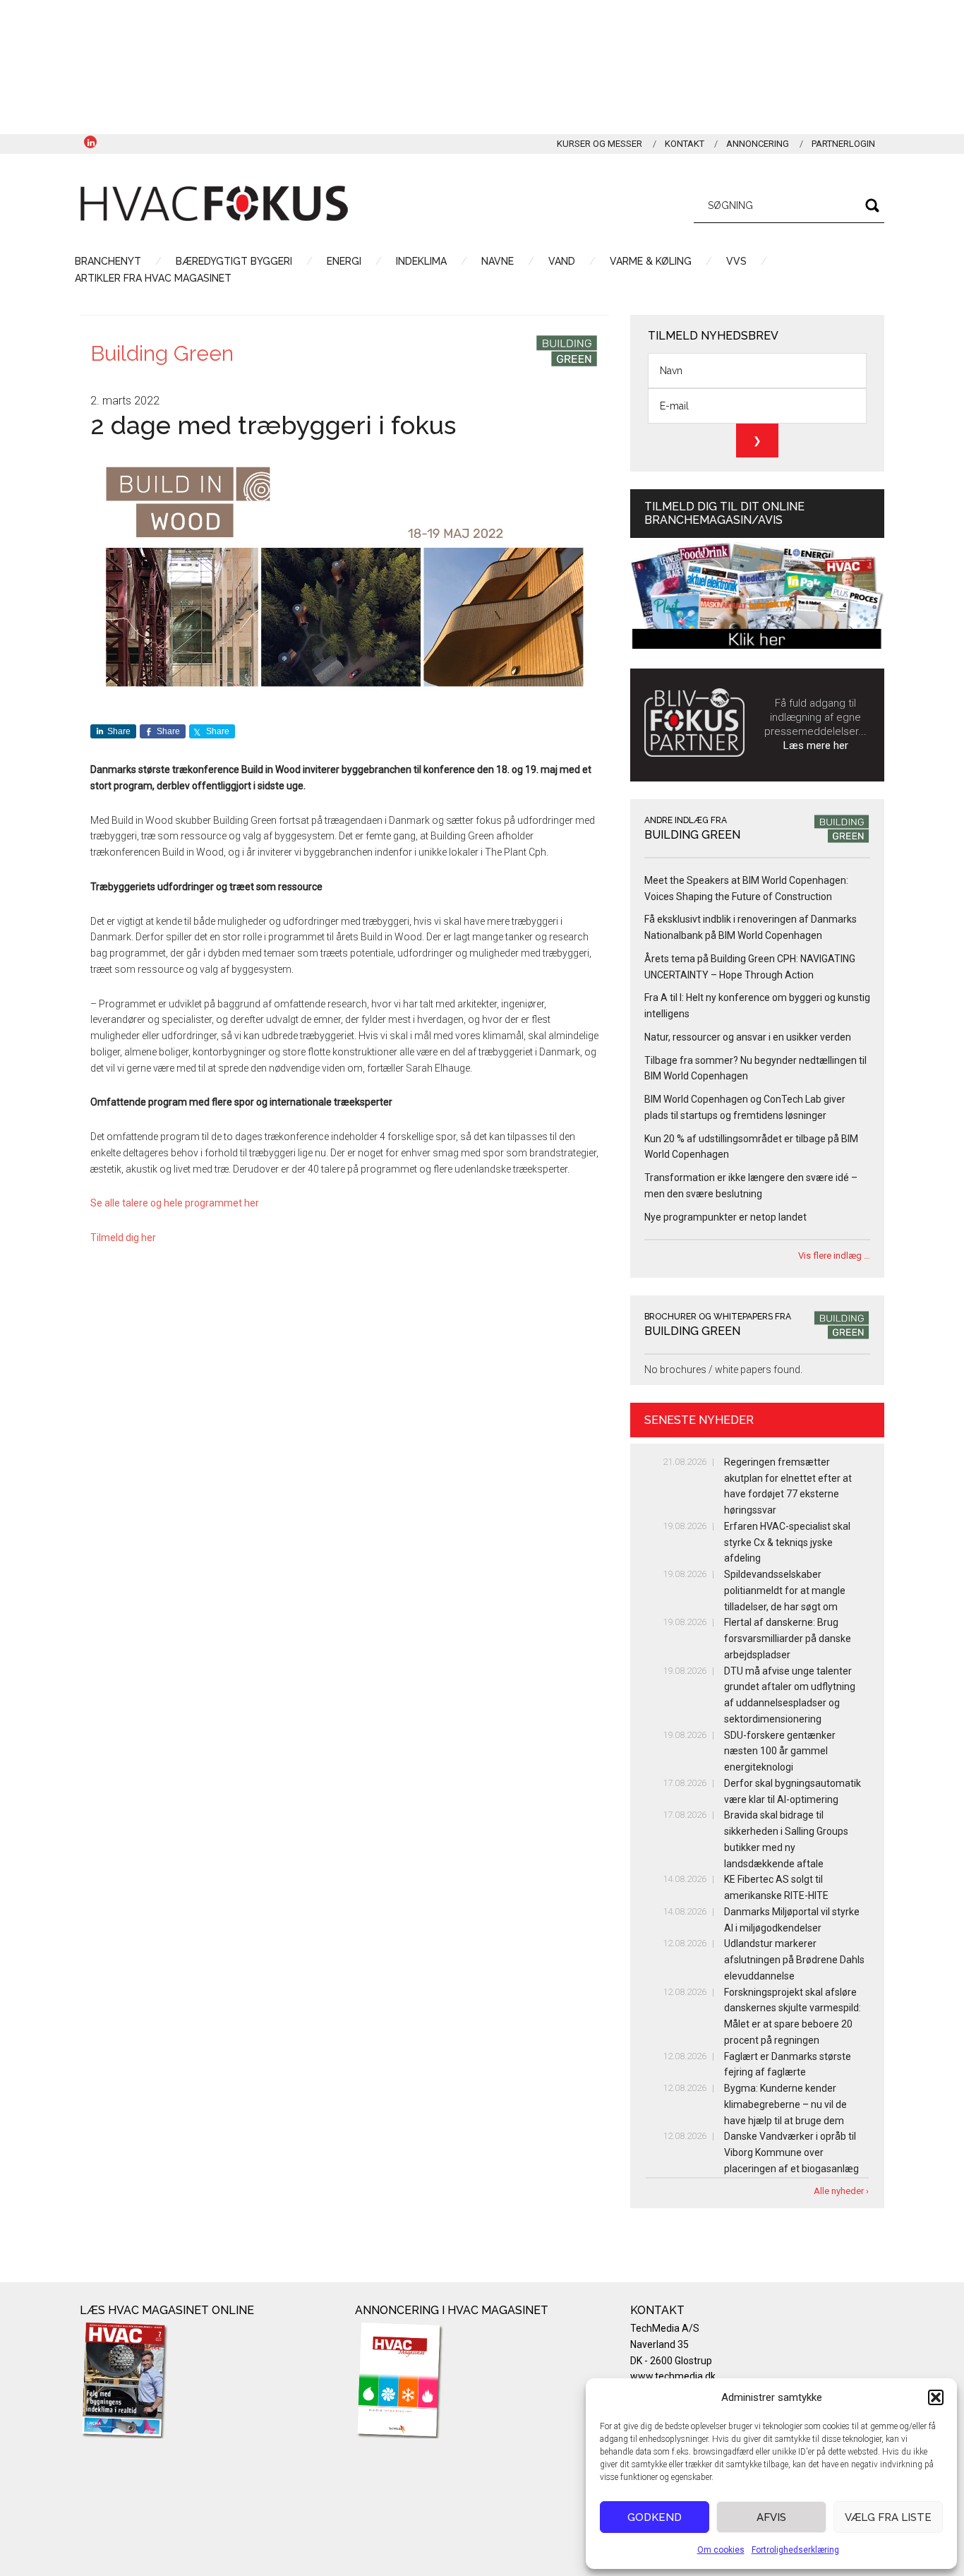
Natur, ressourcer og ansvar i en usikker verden (748, 1037)
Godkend (655, 2517)
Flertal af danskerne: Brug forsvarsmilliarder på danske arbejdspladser (788, 1639)
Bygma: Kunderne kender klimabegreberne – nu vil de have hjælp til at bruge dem (785, 2104)
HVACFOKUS (214, 203)
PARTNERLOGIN (843, 144)
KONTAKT (685, 144)
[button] (936, 2397)
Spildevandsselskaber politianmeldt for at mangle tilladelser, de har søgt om (785, 1590)
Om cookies (721, 2550)
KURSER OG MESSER (600, 144)
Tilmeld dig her (123, 1238)
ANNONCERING (758, 144)
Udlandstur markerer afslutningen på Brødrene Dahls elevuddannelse (794, 1960)
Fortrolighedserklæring (795, 2550)
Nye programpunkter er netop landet (725, 1217)
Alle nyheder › (841, 2191)
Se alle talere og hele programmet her (175, 1203)
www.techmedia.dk (673, 2376)
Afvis (771, 2517)
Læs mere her (816, 745)
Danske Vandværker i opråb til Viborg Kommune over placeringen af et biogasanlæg (791, 2152)
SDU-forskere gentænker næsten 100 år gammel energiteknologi (780, 1751)
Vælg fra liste (888, 2517)
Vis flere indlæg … (834, 1256)
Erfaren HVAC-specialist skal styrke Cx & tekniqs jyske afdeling (787, 1542)
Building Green (162, 353)
